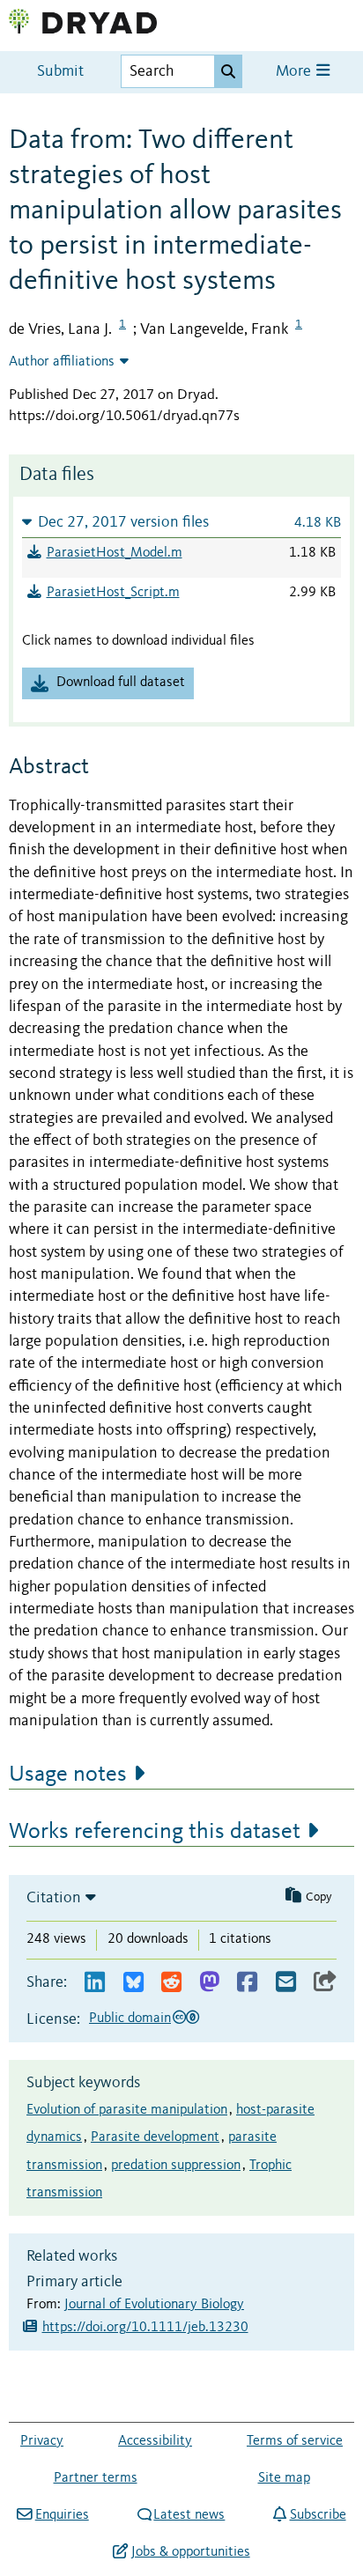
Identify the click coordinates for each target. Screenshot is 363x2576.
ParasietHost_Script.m (113, 593)
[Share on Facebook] (247, 1983)
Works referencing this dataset (155, 1832)
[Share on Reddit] (171, 1983)
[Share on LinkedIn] (95, 1983)
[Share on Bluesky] (133, 1983)
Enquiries (62, 2515)
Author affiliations (62, 362)
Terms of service (295, 2441)
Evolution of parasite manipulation (127, 2110)
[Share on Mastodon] (209, 1983)
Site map (284, 2478)
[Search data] (228, 71)
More (295, 72)
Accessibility (155, 2441)
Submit (60, 72)
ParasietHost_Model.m (115, 553)
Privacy (42, 2441)
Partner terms (96, 2478)
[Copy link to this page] (325, 1983)
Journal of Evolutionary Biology (154, 2305)
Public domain (130, 2019)
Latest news (189, 2515)
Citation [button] (54, 1898)
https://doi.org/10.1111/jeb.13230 (145, 2328)
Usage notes (68, 1775)
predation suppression (176, 2166)
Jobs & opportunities (190, 2552)
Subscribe (318, 2515)
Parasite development (155, 2137)
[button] (181, 522)
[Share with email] (286, 1983)
